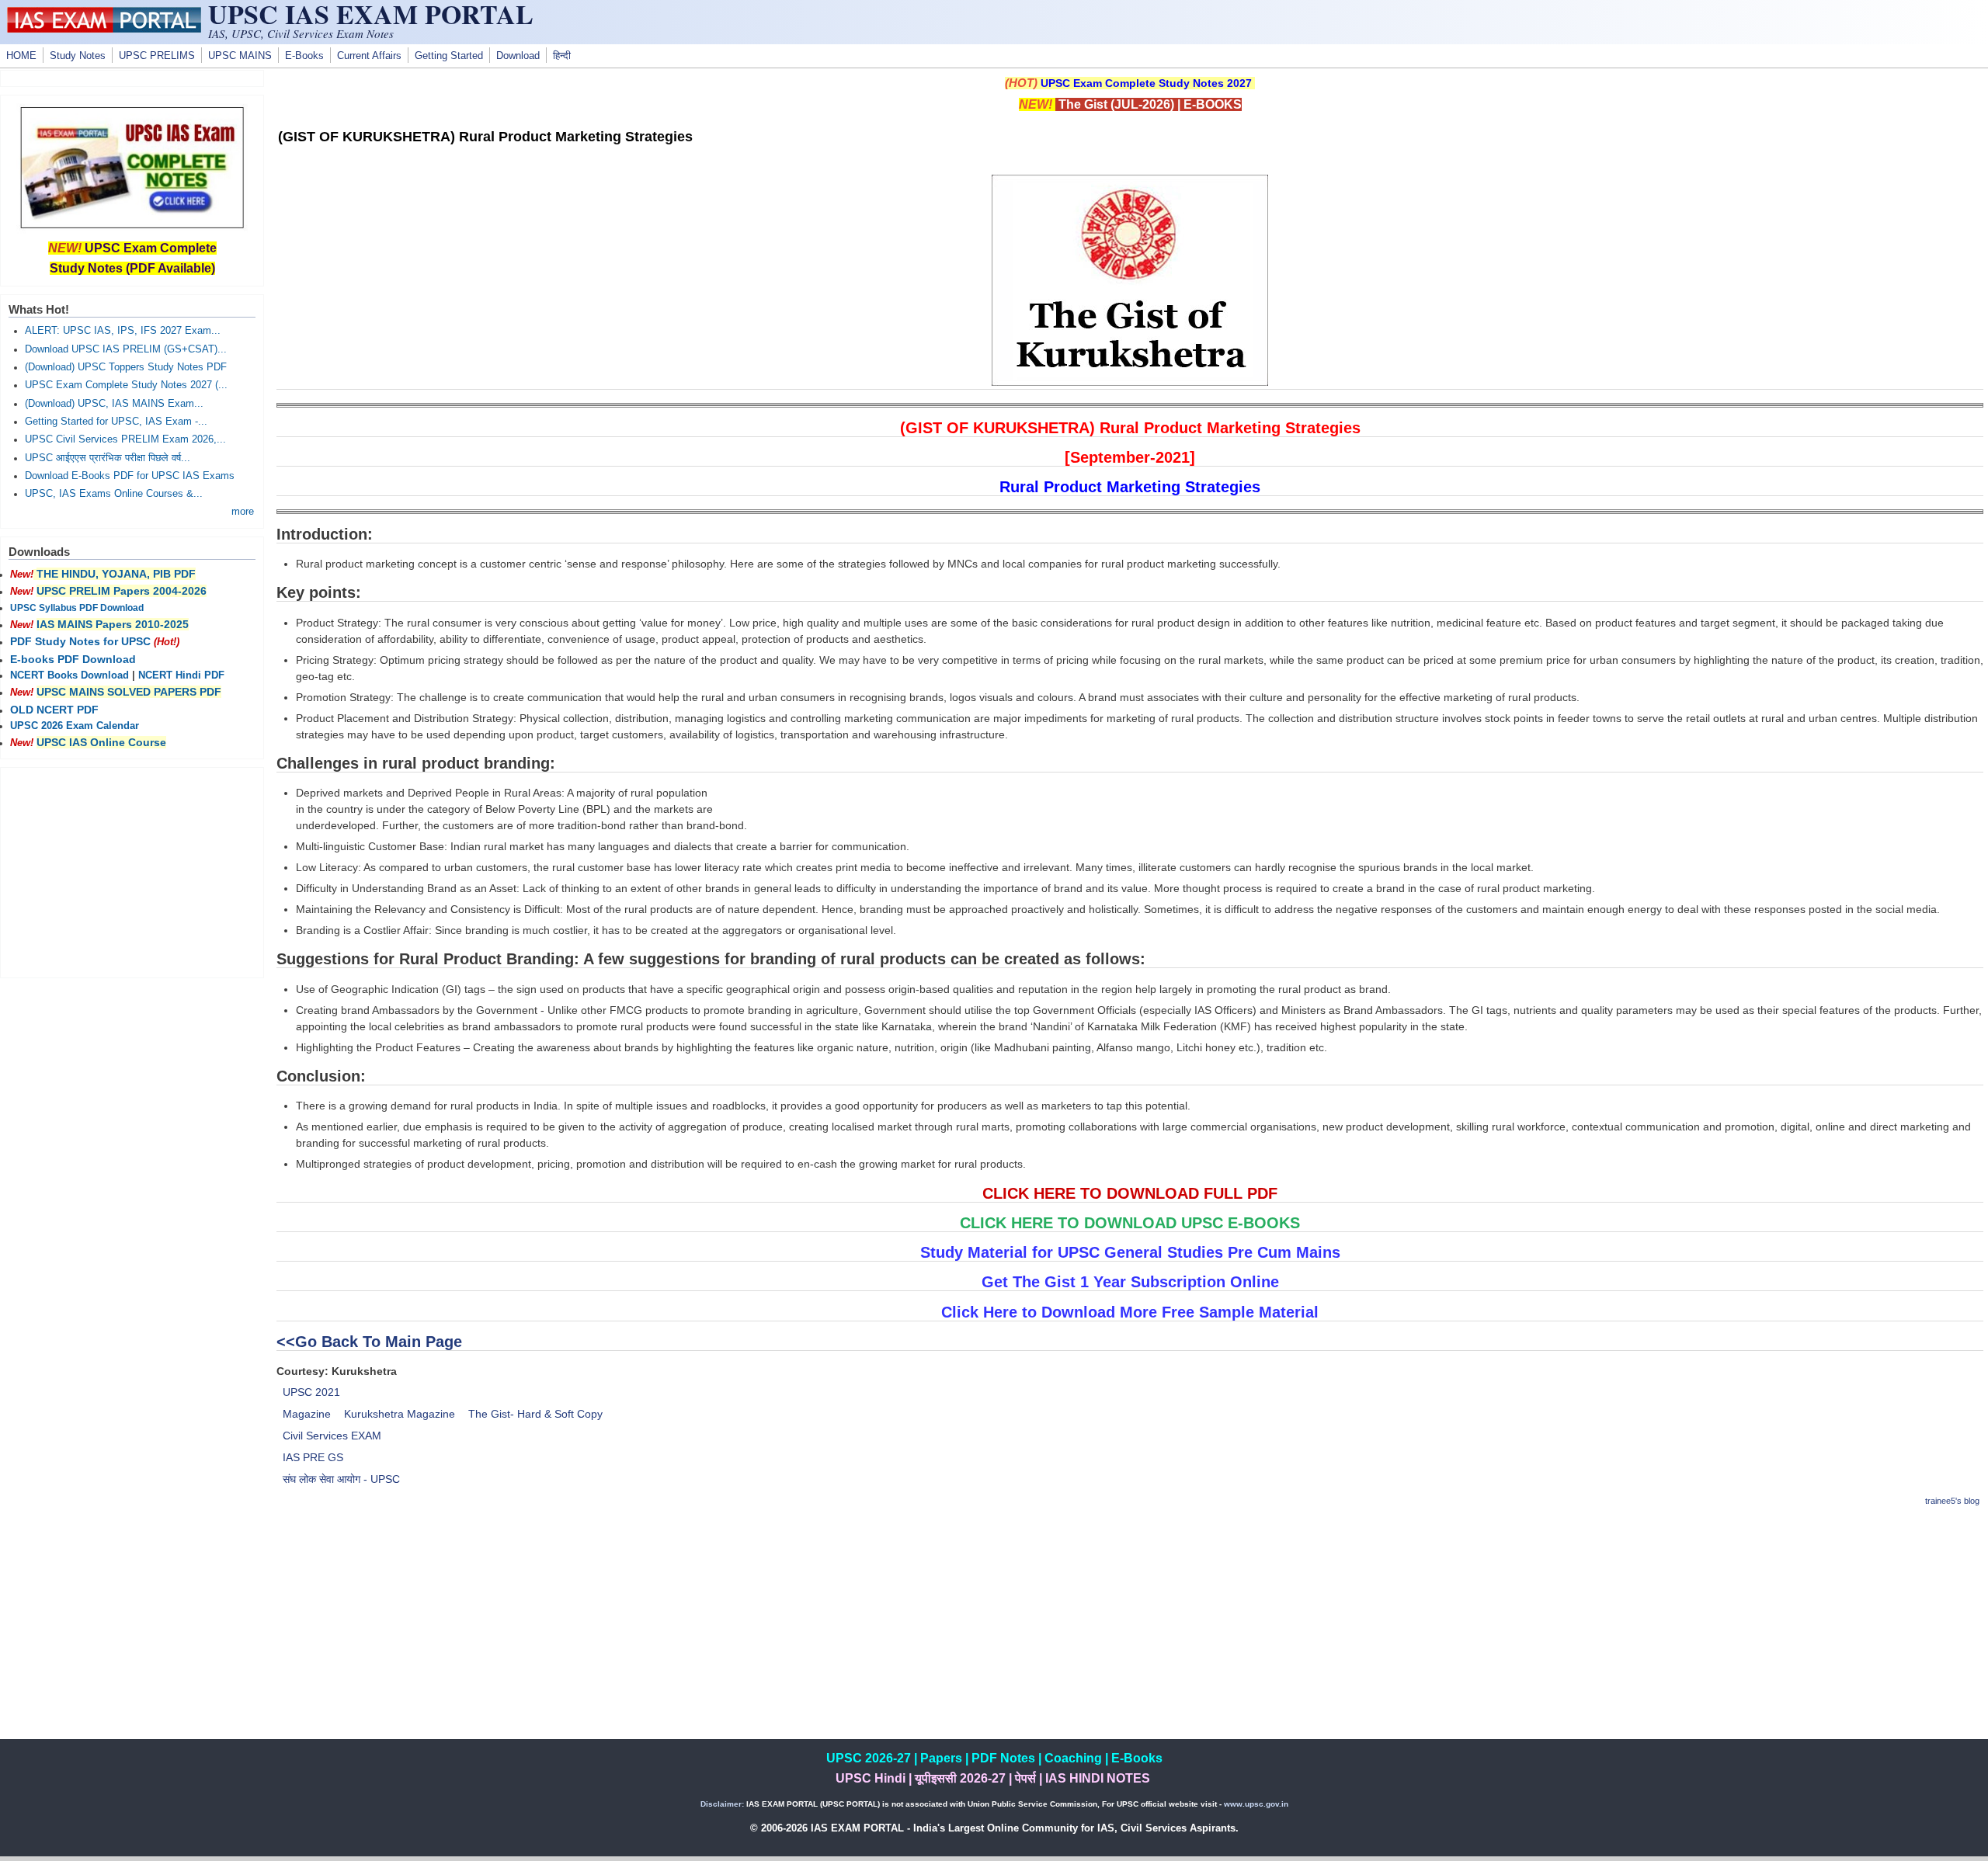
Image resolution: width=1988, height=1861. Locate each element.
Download (518, 56)
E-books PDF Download (73, 659)
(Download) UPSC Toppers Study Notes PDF (126, 367)
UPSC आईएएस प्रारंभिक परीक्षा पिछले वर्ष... (108, 458)
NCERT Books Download (70, 675)
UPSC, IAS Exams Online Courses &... (114, 494)
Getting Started (449, 56)
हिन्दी (562, 56)
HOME (21, 56)
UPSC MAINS (240, 56)
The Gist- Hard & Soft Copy (535, 1414)
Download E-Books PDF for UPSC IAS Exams (130, 476)
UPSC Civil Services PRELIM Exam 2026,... (125, 439)
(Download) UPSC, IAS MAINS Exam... (114, 404)
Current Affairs (369, 56)
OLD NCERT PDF (54, 710)
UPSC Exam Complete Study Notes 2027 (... (126, 385)
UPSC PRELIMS (157, 56)
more (243, 512)
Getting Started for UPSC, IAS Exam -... (116, 422)
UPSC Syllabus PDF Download (77, 608)
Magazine (307, 1414)
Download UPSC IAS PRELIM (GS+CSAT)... (126, 349)
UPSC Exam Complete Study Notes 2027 (1146, 83)
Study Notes (78, 56)
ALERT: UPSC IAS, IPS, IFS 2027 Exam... (123, 331)
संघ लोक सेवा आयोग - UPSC (341, 1479)
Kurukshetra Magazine (400, 1414)
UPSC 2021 (311, 1392)
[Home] (104, 29)
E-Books (304, 56)
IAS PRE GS (313, 1457)
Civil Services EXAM (332, 1436)
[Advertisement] (1130, 1630)
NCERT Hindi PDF (181, 675)
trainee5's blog (1952, 1501)
